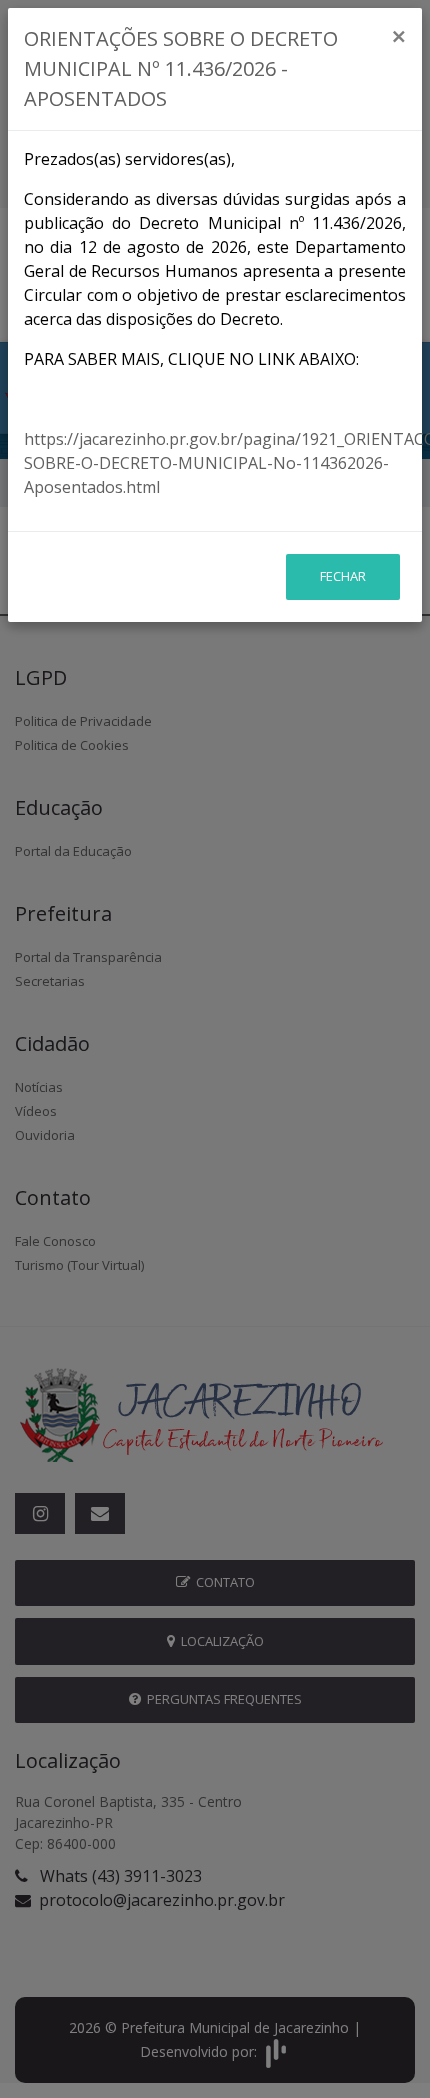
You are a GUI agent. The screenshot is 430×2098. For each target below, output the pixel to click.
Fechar (343, 576)
